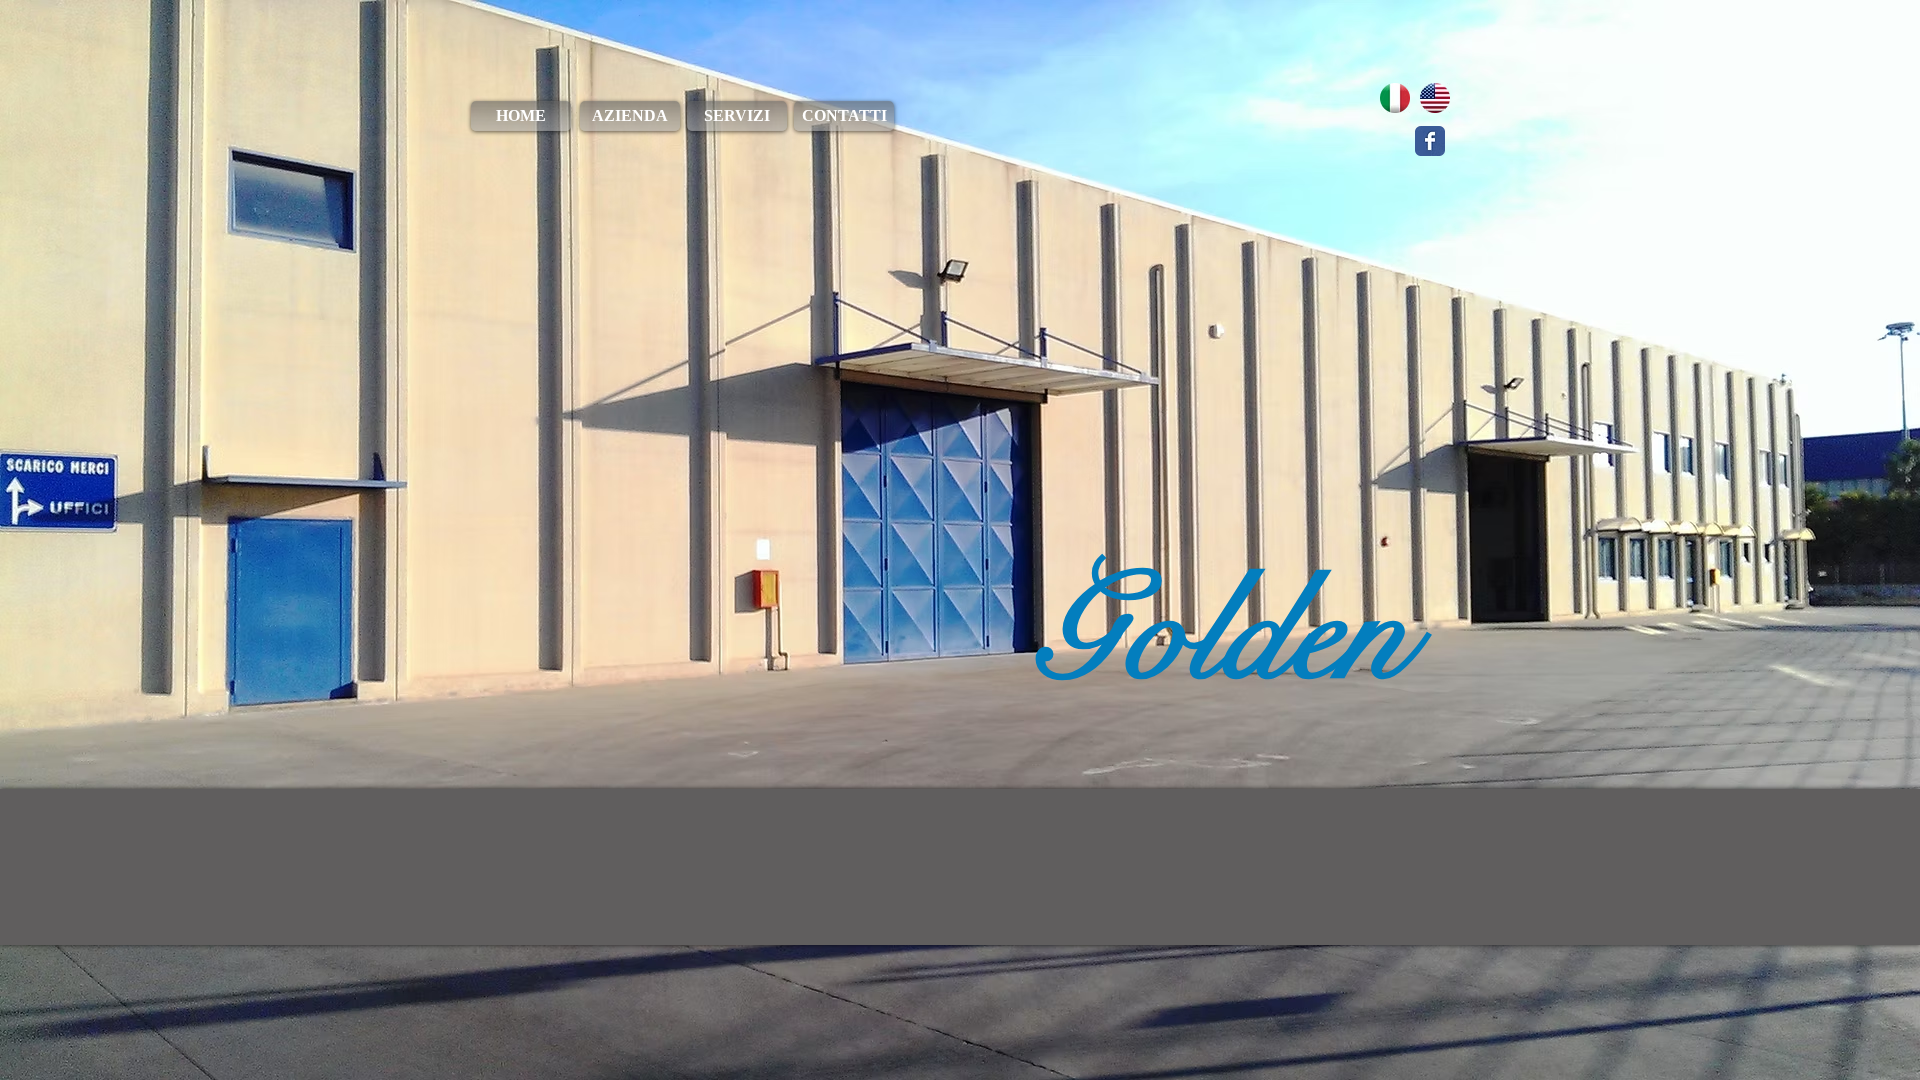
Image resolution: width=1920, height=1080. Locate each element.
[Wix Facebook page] (1430, 141)
